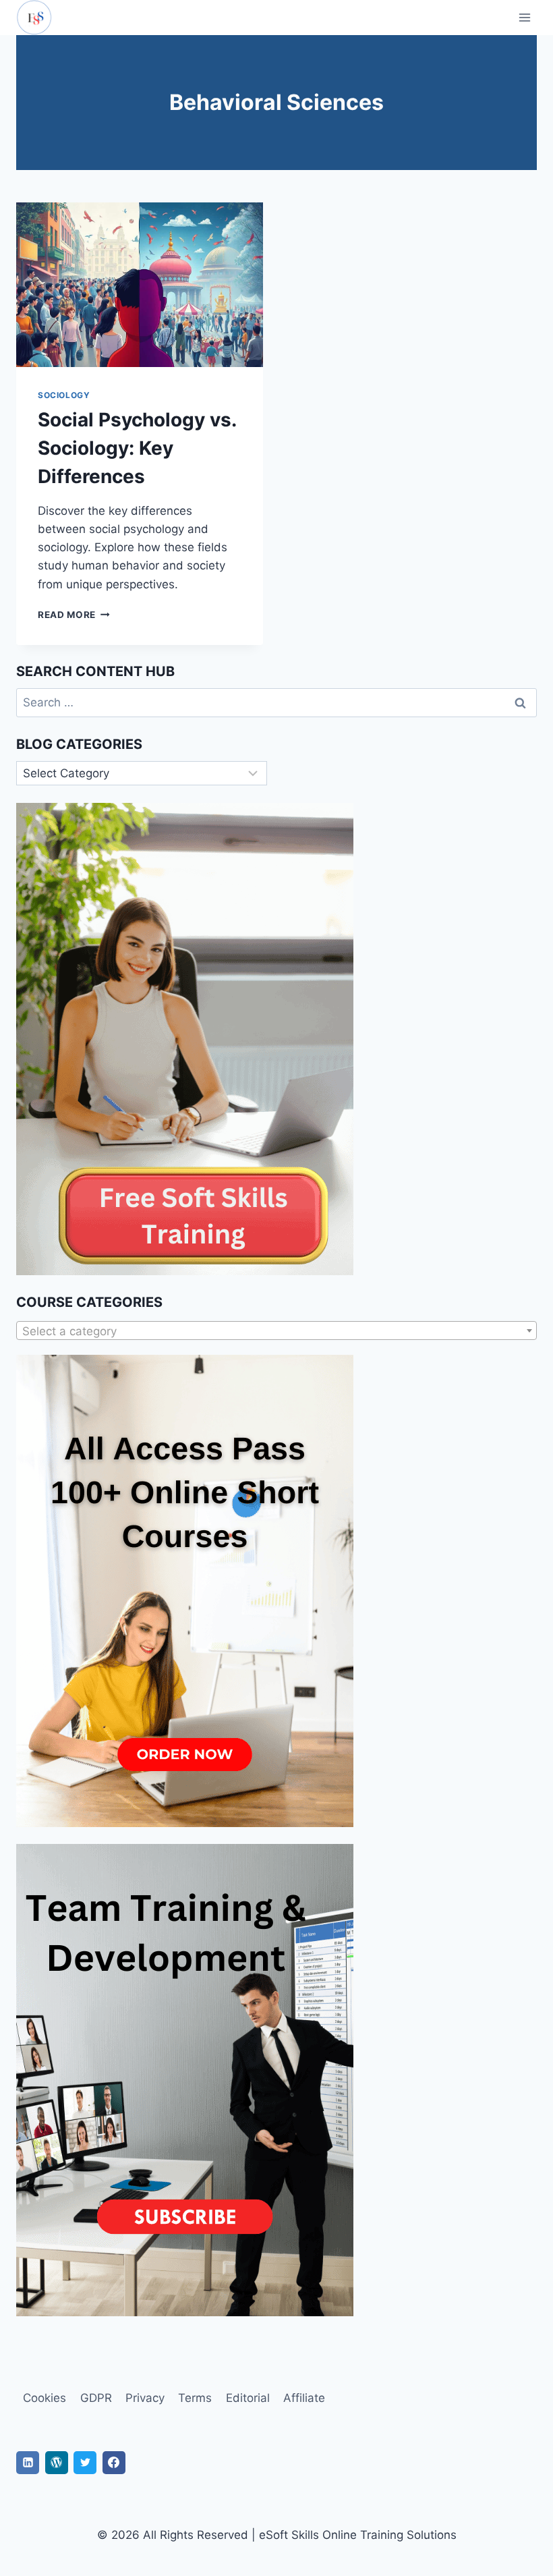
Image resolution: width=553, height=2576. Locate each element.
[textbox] (276, 1331)
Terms (195, 2398)
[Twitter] (85, 2463)
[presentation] (140, 285)
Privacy (145, 2398)
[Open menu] (524, 17)
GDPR (96, 2398)
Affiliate (304, 2398)
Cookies (45, 2398)
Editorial (248, 2398)
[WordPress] (57, 2463)
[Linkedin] (28, 2463)
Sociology (64, 395)
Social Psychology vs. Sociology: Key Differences (137, 448)
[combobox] (276, 1331)
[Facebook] (114, 2463)
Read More (74, 615)
